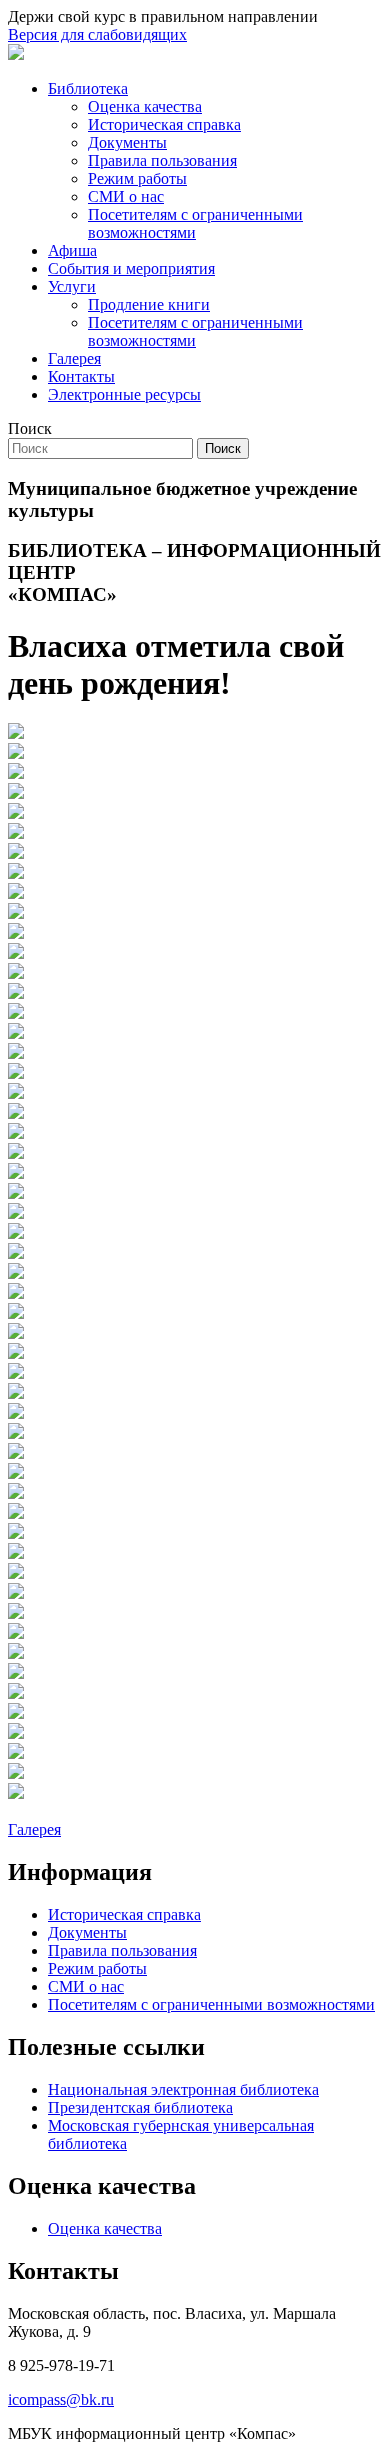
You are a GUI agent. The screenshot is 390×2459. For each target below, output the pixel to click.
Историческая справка (164, 124)
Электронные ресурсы (124, 394)
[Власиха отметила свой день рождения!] (16, 733)
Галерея (74, 358)
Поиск (30, 428)
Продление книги (149, 304)
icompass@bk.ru (61, 2399)
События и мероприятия (131, 268)
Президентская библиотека (140, 2107)
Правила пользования (162, 160)
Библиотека (88, 88)
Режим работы (137, 178)
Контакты (81, 376)
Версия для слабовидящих (97, 34)
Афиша (72, 250)
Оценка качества (145, 106)
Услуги (72, 286)
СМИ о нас (126, 196)
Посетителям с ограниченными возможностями (195, 223)
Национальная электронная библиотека (183, 2089)
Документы (127, 142)
